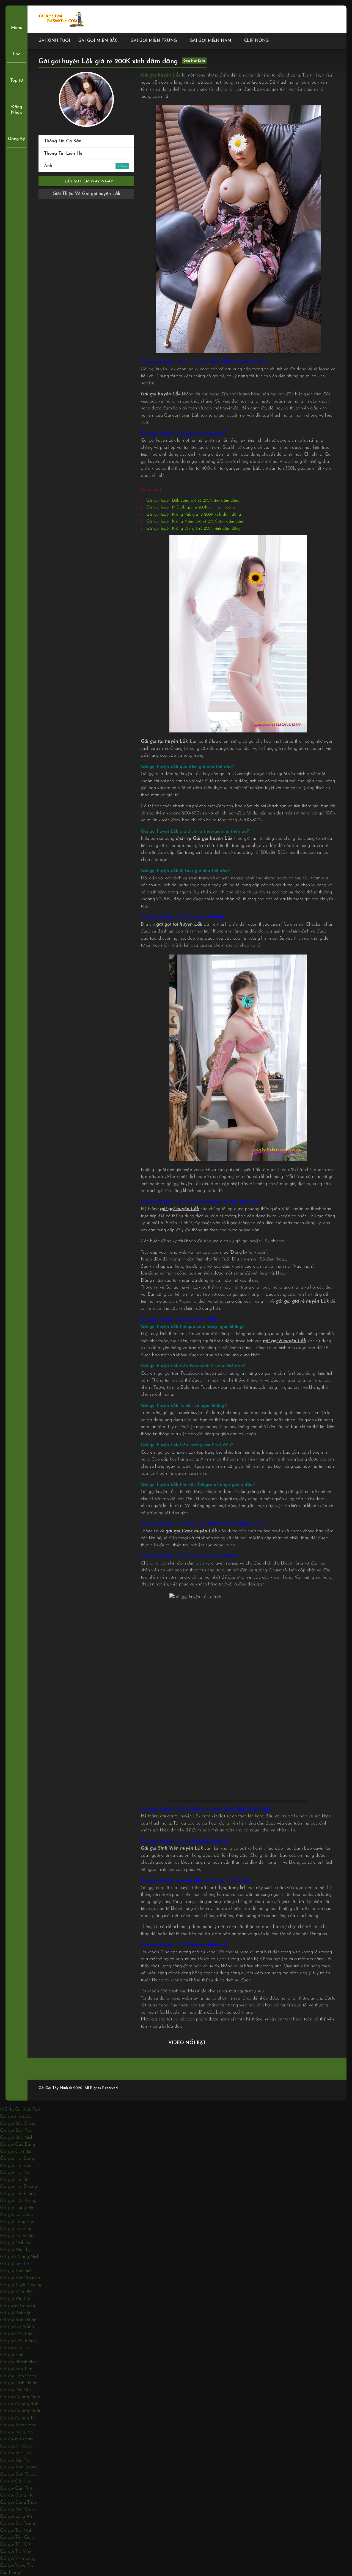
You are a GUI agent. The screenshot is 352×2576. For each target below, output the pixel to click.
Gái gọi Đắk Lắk (16, 2334)
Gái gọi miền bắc (98, 41)
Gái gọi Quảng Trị (17, 2418)
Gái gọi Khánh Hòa (19, 2362)
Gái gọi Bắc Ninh (17, 2138)
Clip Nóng (256, 41)
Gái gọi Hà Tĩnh (15, 2180)
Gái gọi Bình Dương (19, 2467)
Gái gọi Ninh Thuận (19, 2383)
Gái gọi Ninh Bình (17, 2243)
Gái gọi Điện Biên (17, 2152)
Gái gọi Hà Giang (17, 2158)
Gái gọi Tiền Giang (18, 2537)
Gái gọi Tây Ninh (16, 2530)
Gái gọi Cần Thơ (16, 2488)
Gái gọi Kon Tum (16, 2369)
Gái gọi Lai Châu (16, 2215)
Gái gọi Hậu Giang (18, 2201)
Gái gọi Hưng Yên (17, 2208)
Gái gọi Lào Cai (15, 2229)
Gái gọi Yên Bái (15, 2299)
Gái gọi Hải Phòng (18, 2194)
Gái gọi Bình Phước (18, 2474)
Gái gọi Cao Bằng (17, 2144)
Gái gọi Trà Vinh (16, 2551)
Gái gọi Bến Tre (15, 2460)
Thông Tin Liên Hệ (63, 153)
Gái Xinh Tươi (54, 41)
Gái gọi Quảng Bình (19, 2404)
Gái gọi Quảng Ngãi (20, 2411)
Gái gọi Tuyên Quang (21, 2285)
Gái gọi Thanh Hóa (18, 2425)
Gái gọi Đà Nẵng (17, 2327)
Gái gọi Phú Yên (15, 2390)
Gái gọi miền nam (211, 41)
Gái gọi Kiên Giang (18, 2509)
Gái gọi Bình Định (17, 2313)
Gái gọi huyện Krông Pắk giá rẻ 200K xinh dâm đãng (194, 515)
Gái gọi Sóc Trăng (17, 2523)
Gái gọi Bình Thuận (18, 2320)
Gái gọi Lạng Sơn (17, 2222)
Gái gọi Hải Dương (18, 2187)
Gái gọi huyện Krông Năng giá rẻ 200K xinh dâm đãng (195, 522)
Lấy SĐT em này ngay (88, 181)
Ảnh (82, 166)
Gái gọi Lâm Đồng (18, 2376)
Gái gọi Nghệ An (16, 2432)
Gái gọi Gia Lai (15, 2348)
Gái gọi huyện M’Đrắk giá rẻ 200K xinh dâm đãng (191, 508)
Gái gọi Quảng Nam (20, 2397)
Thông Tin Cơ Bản (63, 141)
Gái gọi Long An (16, 2516)
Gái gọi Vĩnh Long (18, 2559)
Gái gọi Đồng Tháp (18, 2502)
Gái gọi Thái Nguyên (20, 2278)
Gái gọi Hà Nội (15, 2172)
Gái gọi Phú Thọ (15, 2250)
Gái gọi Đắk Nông (18, 2341)
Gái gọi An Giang (17, 2446)
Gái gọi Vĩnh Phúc (17, 2292)
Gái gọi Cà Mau (16, 2481)
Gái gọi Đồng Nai (17, 2495)
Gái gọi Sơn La (15, 2264)
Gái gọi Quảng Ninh (20, 2257)
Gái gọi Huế (12, 2355)
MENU (7, 2109)
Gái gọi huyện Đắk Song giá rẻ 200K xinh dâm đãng (193, 501)
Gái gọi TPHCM (16, 2544)
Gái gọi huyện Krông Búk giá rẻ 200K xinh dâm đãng (193, 529)
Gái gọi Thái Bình (16, 2271)
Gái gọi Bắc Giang (18, 2124)
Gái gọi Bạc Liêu (16, 2453)
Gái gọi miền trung (154, 41)
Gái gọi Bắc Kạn (16, 2130)
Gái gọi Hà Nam (16, 2166)
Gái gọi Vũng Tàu (17, 2565)
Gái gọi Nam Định (18, 2236)
